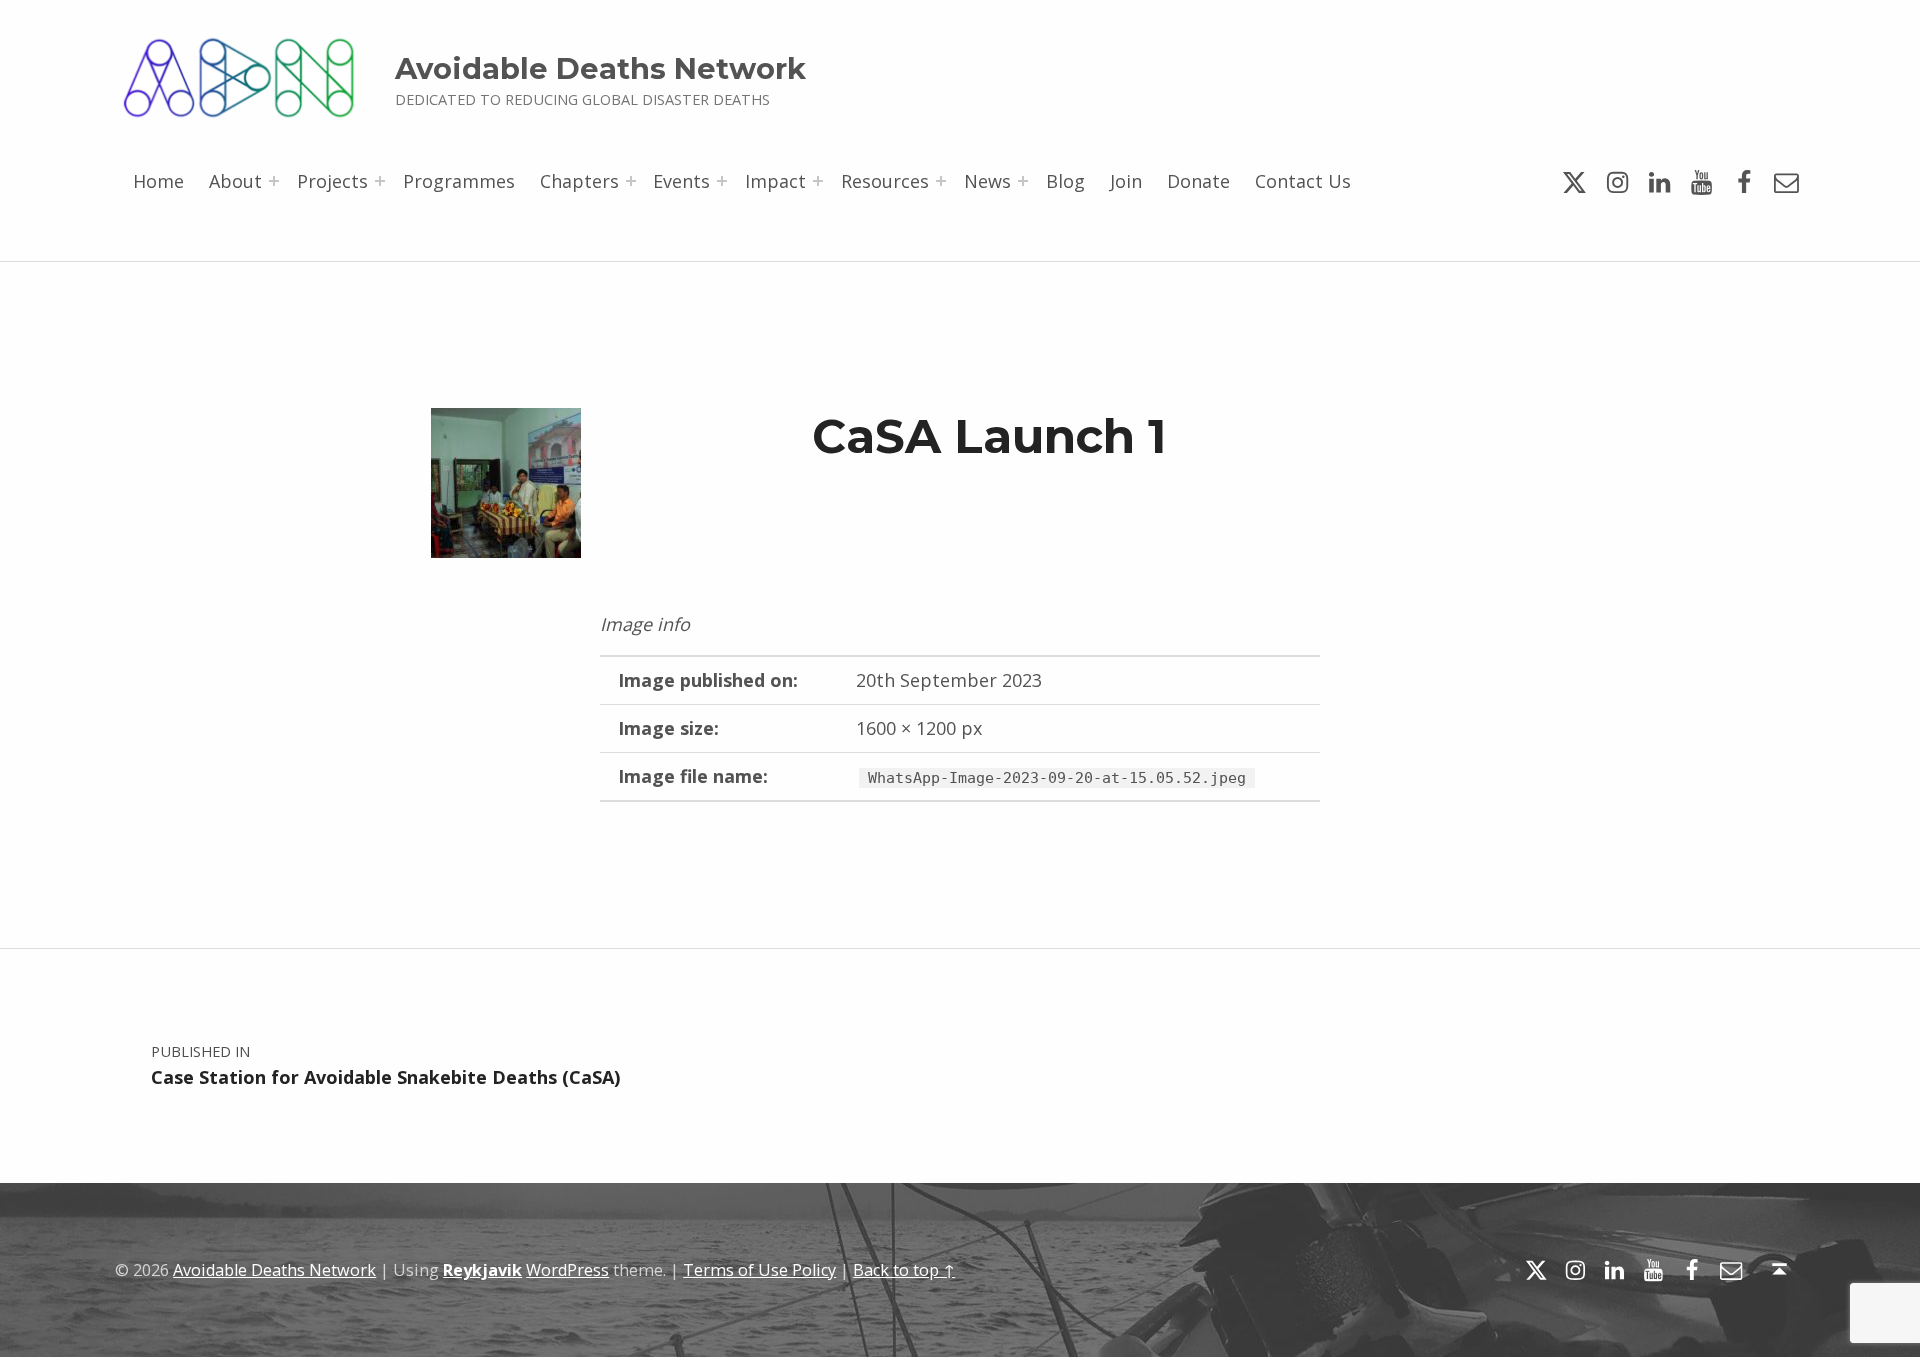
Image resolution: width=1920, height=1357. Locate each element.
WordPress (567, 1270)
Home (158, 181)
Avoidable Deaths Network (600, 68)
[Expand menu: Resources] (941, 181)
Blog (1065, 181)
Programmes (459, 181)
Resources (885, 181)
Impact (775, 181)
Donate (1198, 181)
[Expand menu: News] (1023, 181)
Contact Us (1303, 181)
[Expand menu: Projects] (380, 181)
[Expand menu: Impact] (818, 181)
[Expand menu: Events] (722, 181)
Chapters (579, 181)
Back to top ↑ (904, 1270)
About (235, 181)
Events (681, 181)
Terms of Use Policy (759, 1270)
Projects (332, 181)
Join (1126, 181)
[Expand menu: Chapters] (631, 181)
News (987, 181)
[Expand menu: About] (274, 181)
